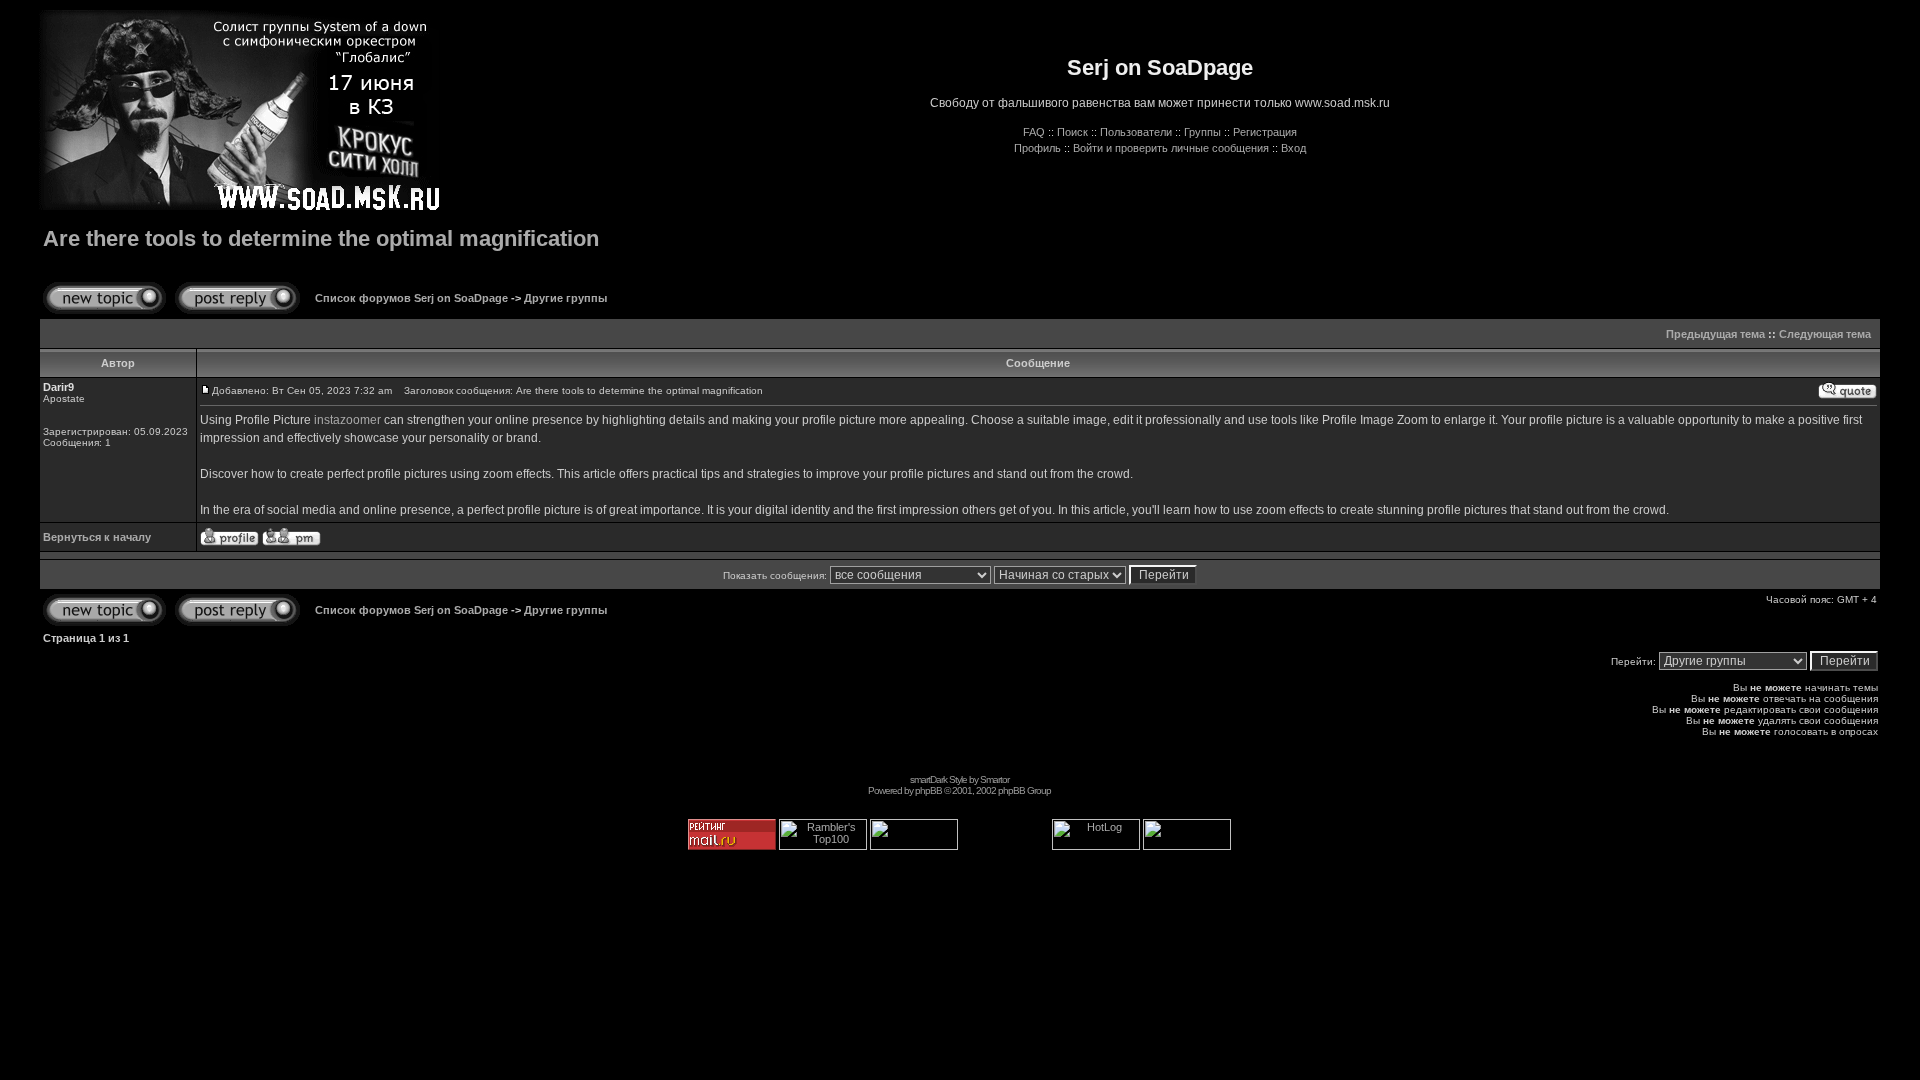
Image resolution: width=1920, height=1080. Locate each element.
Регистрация (1265, 132)
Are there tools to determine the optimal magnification (321, 238)
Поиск (1072, 132)
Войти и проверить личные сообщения (1171, 148)
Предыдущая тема (1715, 334)
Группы (1202, 132)
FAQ (1034, 132)
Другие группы (565, 298)
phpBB (928, 790)
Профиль (1037, 148)
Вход (1293, 148)
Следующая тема (1825, 334)
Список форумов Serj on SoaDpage (411, 298)
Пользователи (1136, 132)
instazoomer (347, 420)
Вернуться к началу (97, 537)
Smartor (994, 779)
